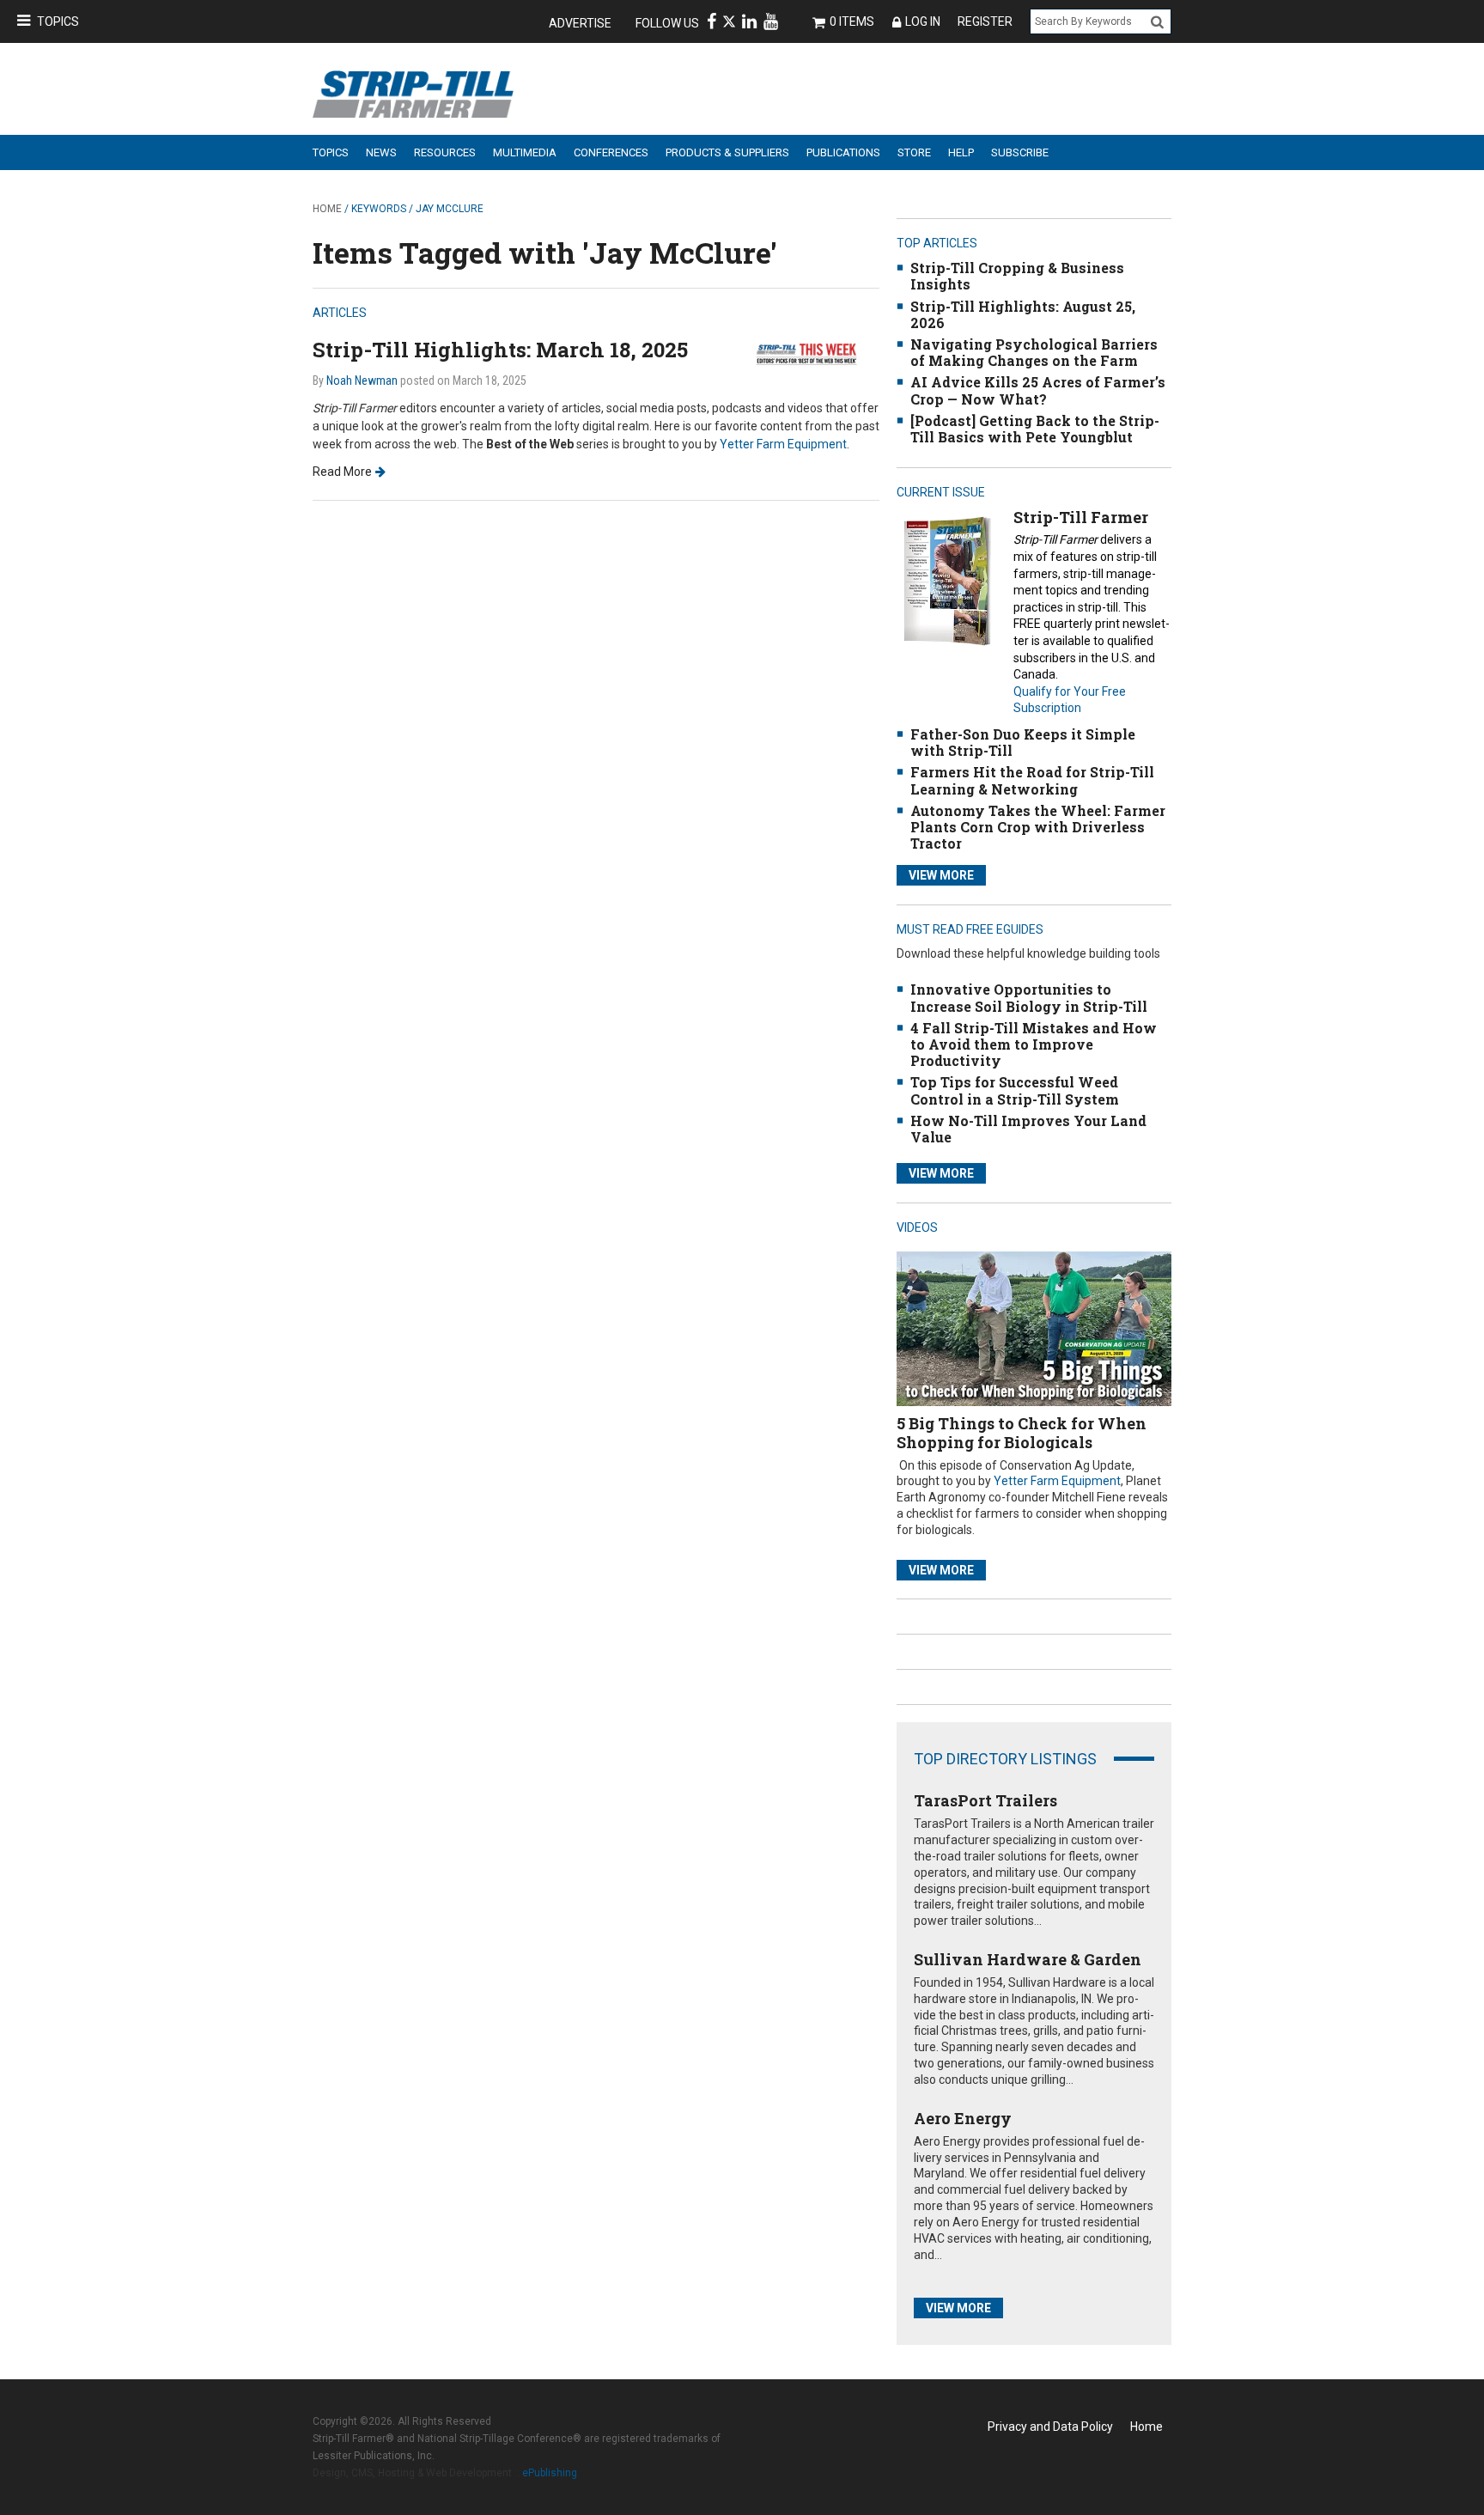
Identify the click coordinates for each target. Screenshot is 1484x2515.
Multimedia (525, 152)
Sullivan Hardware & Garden (1028, 1959)
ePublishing (550, 2473)
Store (914, 152)
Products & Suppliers (727, 152)
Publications (843, 152)
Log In (923, 21)
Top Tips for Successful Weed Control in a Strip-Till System (1015, 1090)
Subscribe (1020, 152)
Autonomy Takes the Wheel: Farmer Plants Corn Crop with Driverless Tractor (1038, 827)
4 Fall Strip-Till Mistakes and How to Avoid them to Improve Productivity (1034, 1044)
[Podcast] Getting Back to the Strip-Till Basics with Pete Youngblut (1035, 429)
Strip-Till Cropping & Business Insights (1017, 276)
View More (941, 875)
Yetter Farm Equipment (783, 444)
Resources (445, 152)
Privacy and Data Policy (1050, 2427)
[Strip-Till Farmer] (947, 580)
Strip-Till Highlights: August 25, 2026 (1023, 314)
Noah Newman (362, 381)
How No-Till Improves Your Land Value (1028, 1129)
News (381, 152)
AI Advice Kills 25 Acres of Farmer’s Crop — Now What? (1038, 390)
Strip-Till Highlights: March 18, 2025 (500, 350)
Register (985, 21)
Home (327, 209)
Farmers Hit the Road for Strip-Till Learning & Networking (1032, 780)
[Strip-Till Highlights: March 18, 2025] (815, 353)
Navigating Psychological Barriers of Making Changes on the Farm (1034, 352)
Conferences (611, 152)
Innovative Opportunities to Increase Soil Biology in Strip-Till (1029, 997)
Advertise (580, 23)
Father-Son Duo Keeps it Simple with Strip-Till (1023, 742)
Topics (58, 21)
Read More (342, 472)
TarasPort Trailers (985, 1800)
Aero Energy (963, 2118)
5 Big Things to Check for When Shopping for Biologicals (1022, 1433)
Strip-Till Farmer (1081, 517)
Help (961, 152)
